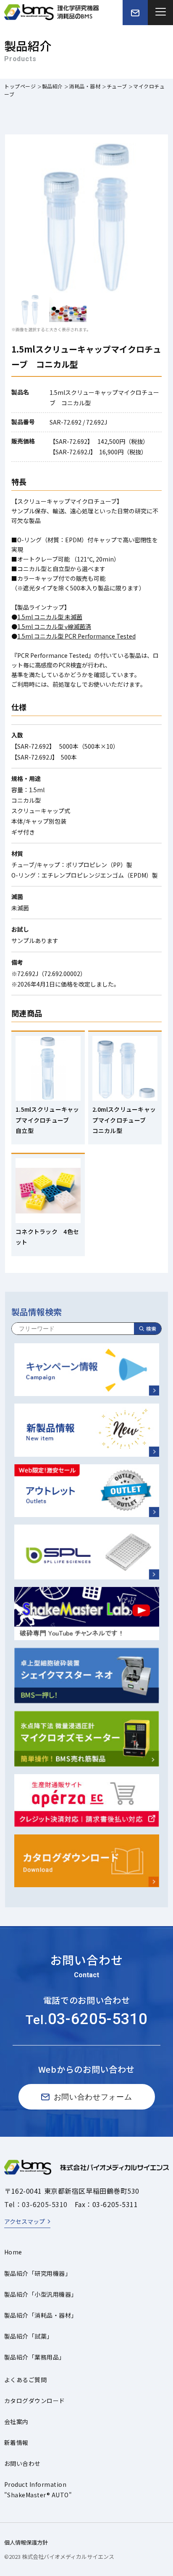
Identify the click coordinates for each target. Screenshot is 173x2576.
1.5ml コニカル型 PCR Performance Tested (76, 636)
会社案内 (16, 2421)
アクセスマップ (25, 2221)
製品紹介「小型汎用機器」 (41, 2294)
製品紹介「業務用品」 (35, 2357)
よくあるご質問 (25, 2380)
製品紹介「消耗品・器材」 (41, 2315)
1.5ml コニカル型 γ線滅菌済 (54, 626)
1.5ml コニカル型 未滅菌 (50, 617)
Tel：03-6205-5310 (36, 2204)
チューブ (117, 86)
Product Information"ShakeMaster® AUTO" (38, 2490)
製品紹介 (52, 86)
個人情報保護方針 (26, 2542)
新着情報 (16, 2442)
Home (13, 2252)
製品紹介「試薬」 (29, 2336)
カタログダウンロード (35, 2401)
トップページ (20, 86)
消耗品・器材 (85, 86)
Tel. (86, 2020)
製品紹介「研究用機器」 (38, 2273)
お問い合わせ (22, 2463)
